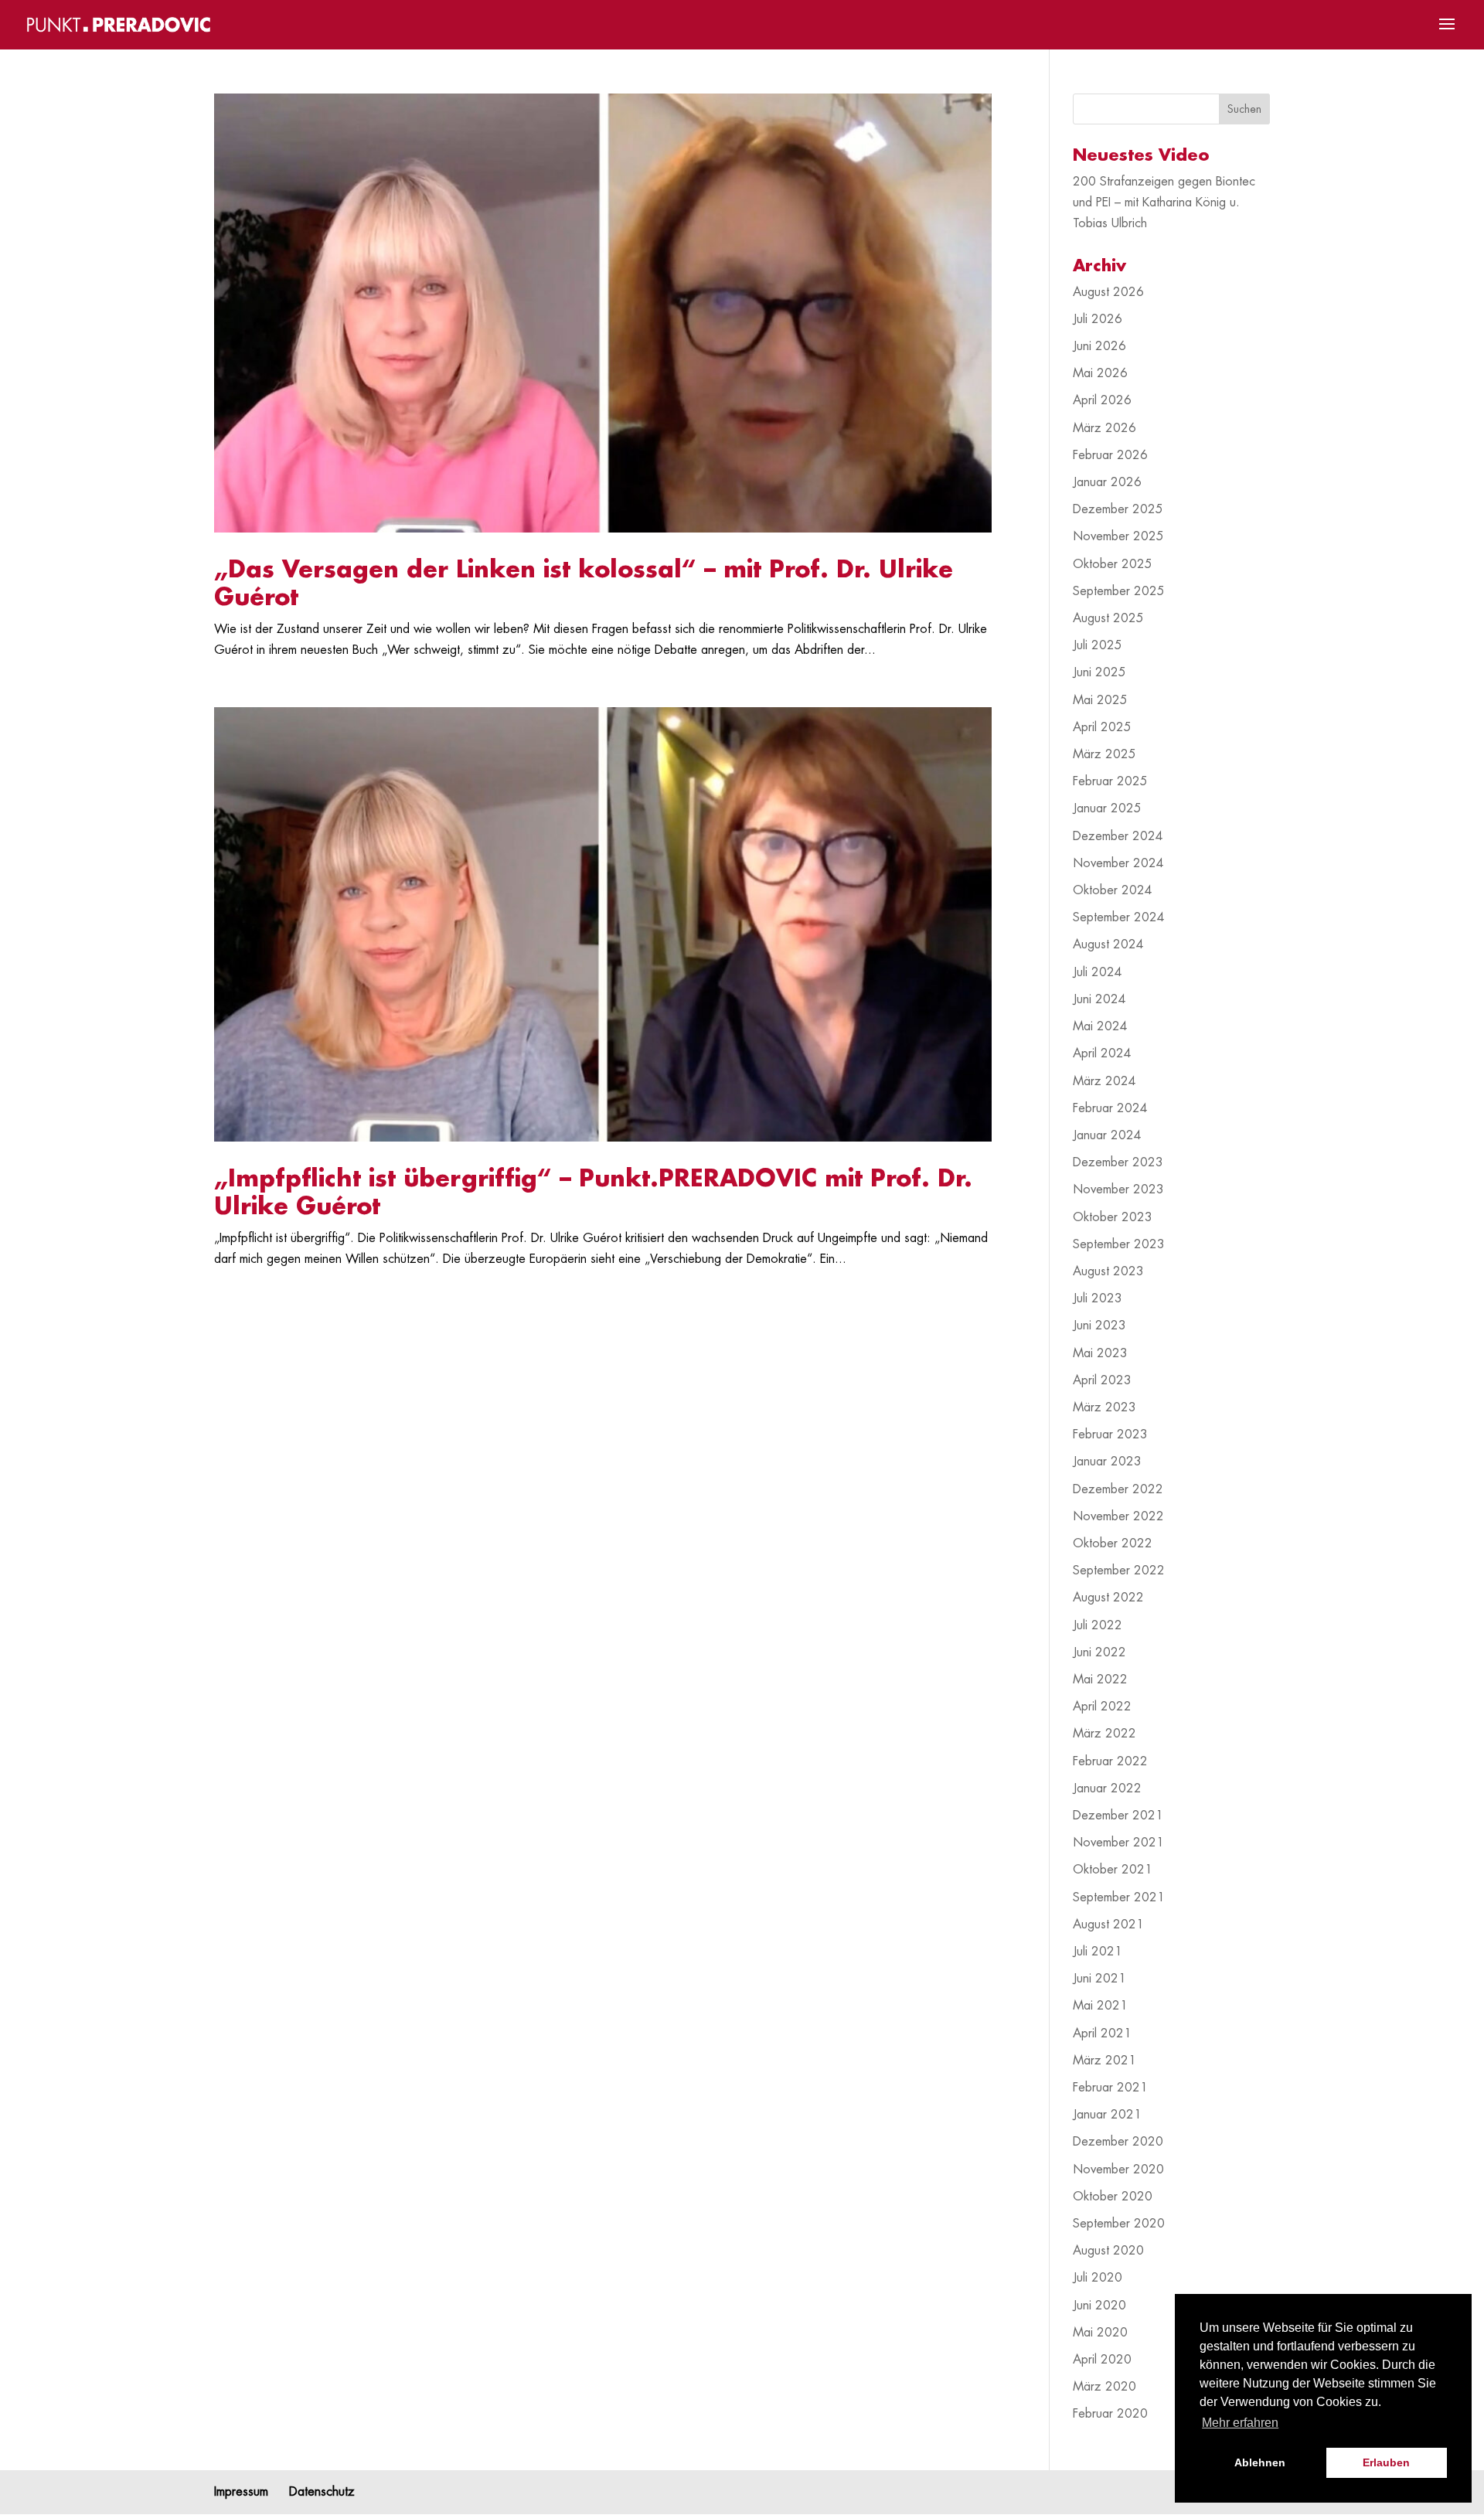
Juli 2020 (1098, 2278)
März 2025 (1104, 754)
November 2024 (1118, 863)
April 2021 (1102, 2033)
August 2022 (1108, 1598)
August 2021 (1108, 1925)
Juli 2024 (1098, 972)
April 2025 (1102, 727)
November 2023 (1118, 1189)
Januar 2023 (1107, 1462)
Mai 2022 (1100, 1680)
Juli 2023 (1098, 1298)
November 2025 (1118, 536)
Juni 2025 (1099, 672)
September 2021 (1119, 1897)
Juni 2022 (1099, 1652)
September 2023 (1119, 1244)
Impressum (241, 2492)
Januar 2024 (1107, 1135)
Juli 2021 (1098, 1952)
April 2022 (1102, 1707)
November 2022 (1118, 1516)
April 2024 (1102, 1053)
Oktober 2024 (1113, 890)
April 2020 (1102, 2360)
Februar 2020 (1110, 2414)
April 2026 (1102, 400)
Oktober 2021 (1113, 1870)
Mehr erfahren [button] (1240, 2423)
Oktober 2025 (1113, 564)
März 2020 (1104, 2387)
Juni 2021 (1099, 1979)
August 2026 (1108, 292)
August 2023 (1108, 1271)
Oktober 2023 (1113, 1217)
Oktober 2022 (1113, 1543)
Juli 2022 (1098, 1625)
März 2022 (1104, 1734)
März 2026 (1104, 428)
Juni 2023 (1099, 1326)
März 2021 (1104, 2061)
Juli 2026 (1098, 319)
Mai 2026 (1100, 373)
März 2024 (1104, 1081)
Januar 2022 (1107, 1788)
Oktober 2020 (1113, 2197)
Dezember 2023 (1118, 1162)
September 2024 (1119, 917)
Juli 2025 (1098, 645)
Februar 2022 (1110, 1761)
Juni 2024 (1099, 999)
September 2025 (1119, 591)
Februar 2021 (1110, 2088)
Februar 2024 (1110, 1108)
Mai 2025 (1100, 700)
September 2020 (1119, 2224)
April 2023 (1102, 1380)
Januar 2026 (1107, 482)
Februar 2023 (1110, 1434)
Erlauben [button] (1386, 2462)
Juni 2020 (1099, 2306)
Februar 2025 (1110, 781)
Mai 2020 (1100, 2333)
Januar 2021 (1107, 2115)
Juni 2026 (1099, 346)
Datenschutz (322, 2492)
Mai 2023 (1100, 1353)
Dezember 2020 (1118, 2142)
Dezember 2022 (1118, 1489)
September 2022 (1119, 1571)
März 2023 (1104, 1407)
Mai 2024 (1100, 1026)
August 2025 (1108, 618)
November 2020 (1118, 2170)
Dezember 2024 (1118, 836)
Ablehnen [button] (1260, 2462)
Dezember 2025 (1118, 509)
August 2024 (1108, 944)
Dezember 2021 (1118, 1816)
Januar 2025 (1107, 808)
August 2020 (1108, 2251)
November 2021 (1118, 1843)
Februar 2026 (1110, 455)
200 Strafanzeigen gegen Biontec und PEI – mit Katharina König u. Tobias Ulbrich (1164, 202)
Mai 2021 (1100, 2006)
